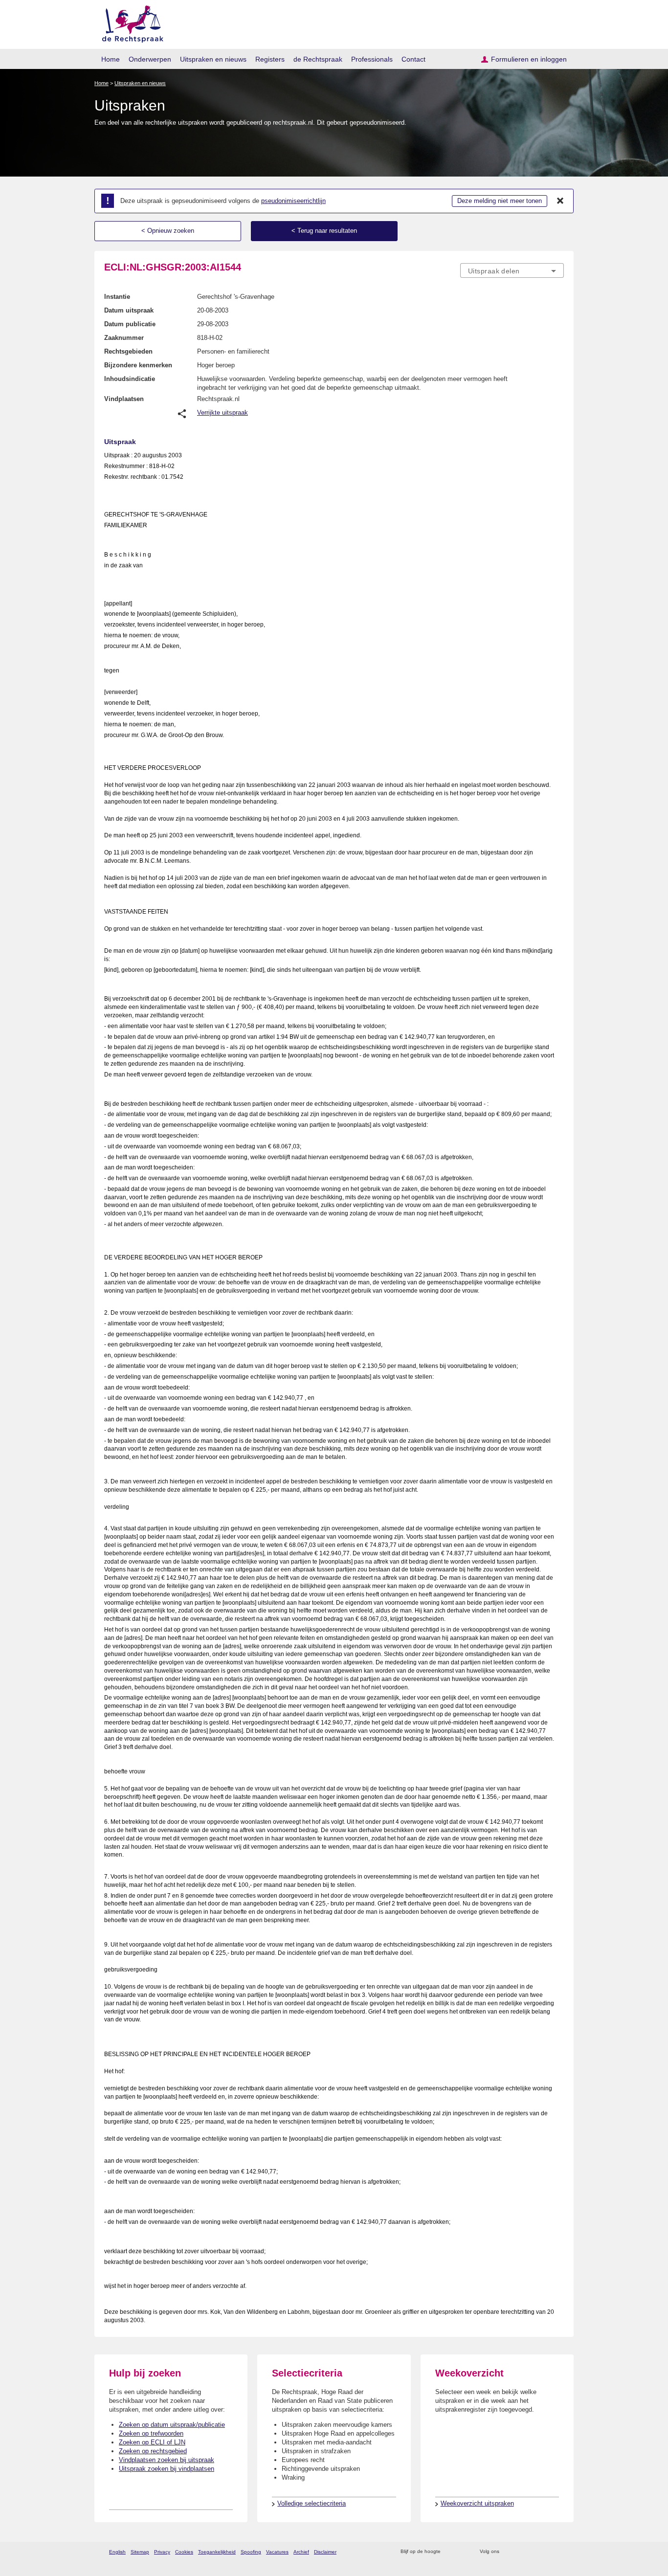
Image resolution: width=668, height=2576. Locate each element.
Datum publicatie (130, 324)
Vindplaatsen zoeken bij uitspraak (167, 2460)
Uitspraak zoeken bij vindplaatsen (167, 2469)
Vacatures (277, 2552)
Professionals (372, 59)
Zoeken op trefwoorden (151, 2433)
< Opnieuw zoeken (168, 231)
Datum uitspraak (129, 310)
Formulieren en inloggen (529, 59)
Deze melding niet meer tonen (500, 201)
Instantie (117, 297)
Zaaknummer (124, 338)
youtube (559, 2552)
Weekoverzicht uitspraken (477, 2503)
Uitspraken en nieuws (213, 59)
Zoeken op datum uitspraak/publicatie (172, 2425)
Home (111, 59)
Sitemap (140, 2552)
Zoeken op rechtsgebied (153, 2451)
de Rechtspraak (318, 59)
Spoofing (251, 2552)
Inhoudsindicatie (130, 379)
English (117, 2552)
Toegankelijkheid (217, 2552)
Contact (413, 59)
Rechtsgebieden (128, 351)
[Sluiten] (560, 201)
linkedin (546, 2552)
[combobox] (512, 270)
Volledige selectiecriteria (312, 2503)
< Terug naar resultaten (324, 231)
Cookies (184, 2552)
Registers (270, 59)
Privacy (162, 2552)
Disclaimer (325, 2552)
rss (450, 2552)
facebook (521, 2552)
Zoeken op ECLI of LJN (152, 2442)
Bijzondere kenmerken (138, 365)
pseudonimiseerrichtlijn (293, 201)
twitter (508, 2552)
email (462, 2552)
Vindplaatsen (124, 399)
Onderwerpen (150, 59)
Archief (301, 2552)
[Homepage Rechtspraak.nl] (129, 22)
